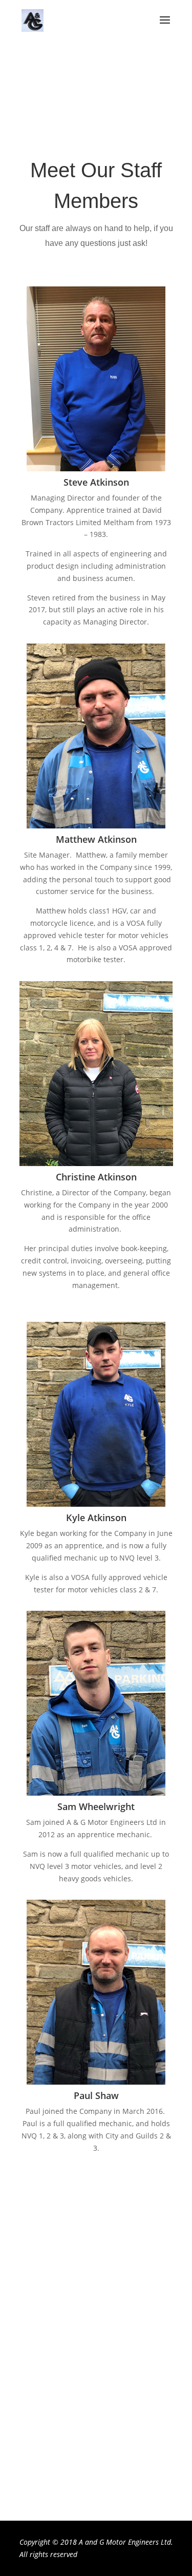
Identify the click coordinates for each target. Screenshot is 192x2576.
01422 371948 (96, 2420)
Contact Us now (96, 2483)
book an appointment (96, 113)
